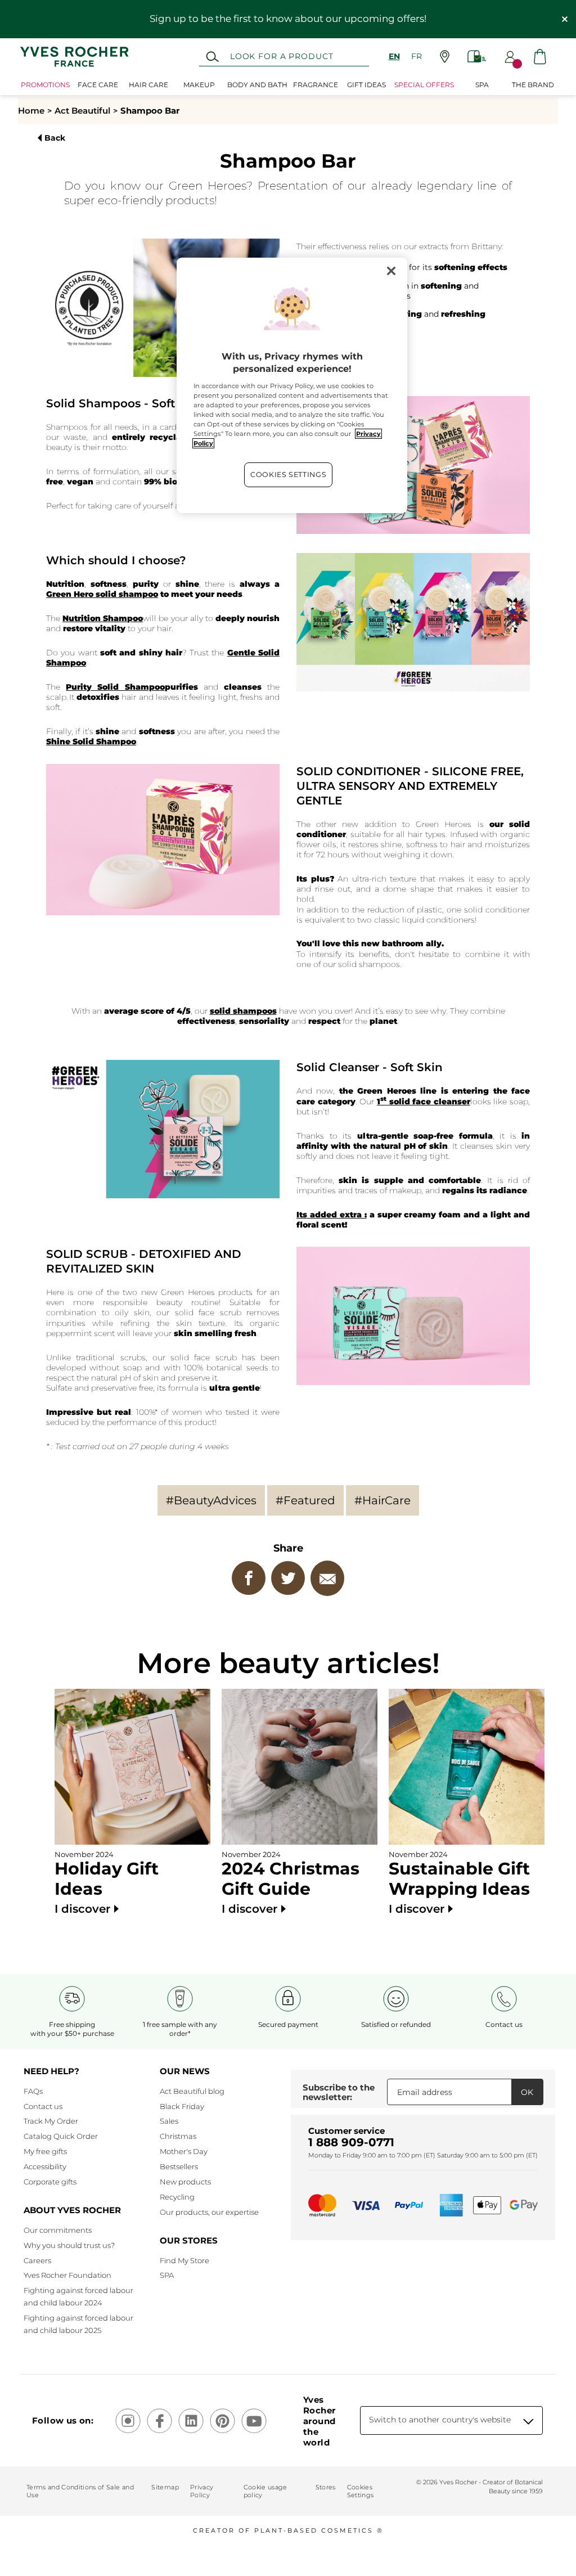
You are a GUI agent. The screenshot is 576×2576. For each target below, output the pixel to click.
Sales (169, 2121)
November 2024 (107, 1883)
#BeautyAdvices (211, 1500)
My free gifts (45, 2151)
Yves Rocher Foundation (67, 2275)
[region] (292, 385)
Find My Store (184, 2260)
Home (31, 111)
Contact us (43, 2106)
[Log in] (510, 57)
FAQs (33, 2091)
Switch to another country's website (440, 2420)
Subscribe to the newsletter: (339, 2092)
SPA (167, 2275)
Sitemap (165, 2487)
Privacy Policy (202, 2491)
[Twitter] (288, 1578)
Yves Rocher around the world (319, 2421)
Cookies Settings (288, 475)
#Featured (305, 1500)
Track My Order (51, 2121)
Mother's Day (184, 2151)
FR (417, 56)
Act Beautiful (82, 111)
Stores (326, 2487)
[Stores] (445, 57)
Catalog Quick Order (61, 2136)
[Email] (327, 1578)
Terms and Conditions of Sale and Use (80, 2491)
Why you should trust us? (69, 2245)
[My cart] (540, 57)
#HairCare (382, 1500)
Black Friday (182, 2106)
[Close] (391, 271)
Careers (37, 2260)
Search (212, 57)
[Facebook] (249, 1578)
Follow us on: (63, 2420)
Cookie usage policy (265, 2491)
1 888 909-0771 (351, 2142)
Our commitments (58, 2230)
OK (527, 2092)
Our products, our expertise (209, 2212)
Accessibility (45, 2166)
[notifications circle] (517, 64)
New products (185, 2182)
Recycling (177, 2197)
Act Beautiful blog (192, 2091)
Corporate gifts (50, 2182)
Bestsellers (179, 2166)
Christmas (178, 2136)
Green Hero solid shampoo (102, 594)
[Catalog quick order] (477, 57)
